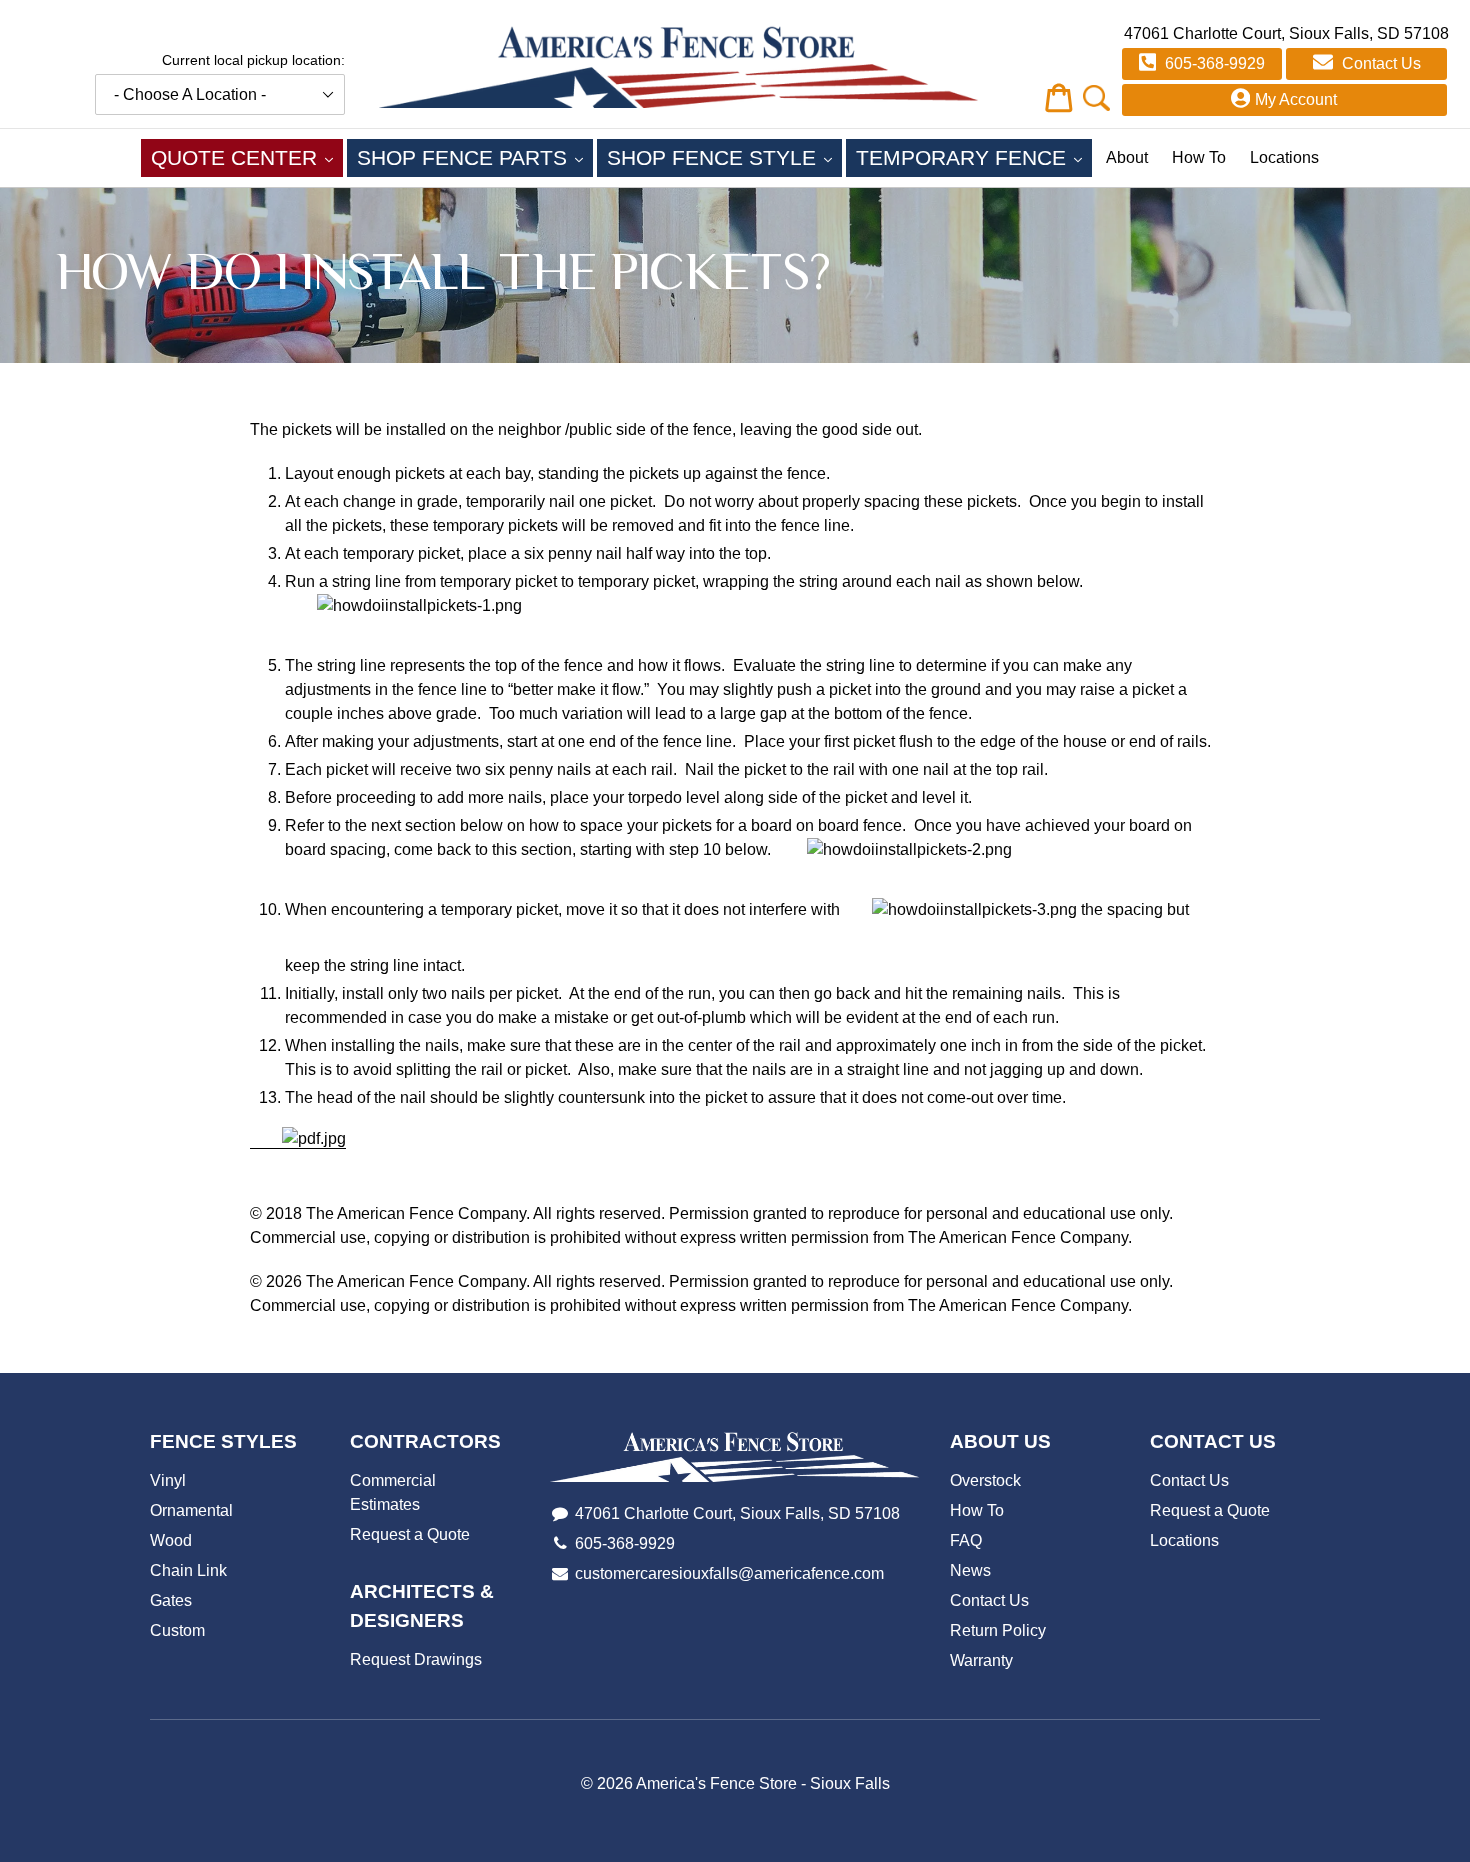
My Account (1296, 99)
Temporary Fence (974, 157)
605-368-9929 (1213, 63)
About (1127, 157)
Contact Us (1379, 63)
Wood (171, 1540)
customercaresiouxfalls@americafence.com (729, 1573)
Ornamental (191, 1510)
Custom (177, 1630)
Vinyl (168, 1480)
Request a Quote (410, 1534)
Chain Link (188, 1570)
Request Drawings (416, 1659)
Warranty (981, 1660)
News (970, 1570)
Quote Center (247, 157)
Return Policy (998, 1630)
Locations (1284, 157)
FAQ (966, 1540)
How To (1199, 157)
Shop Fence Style (724, 157)
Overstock (985, 1480)
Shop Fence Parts (475, 157)
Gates (171, 1600)
